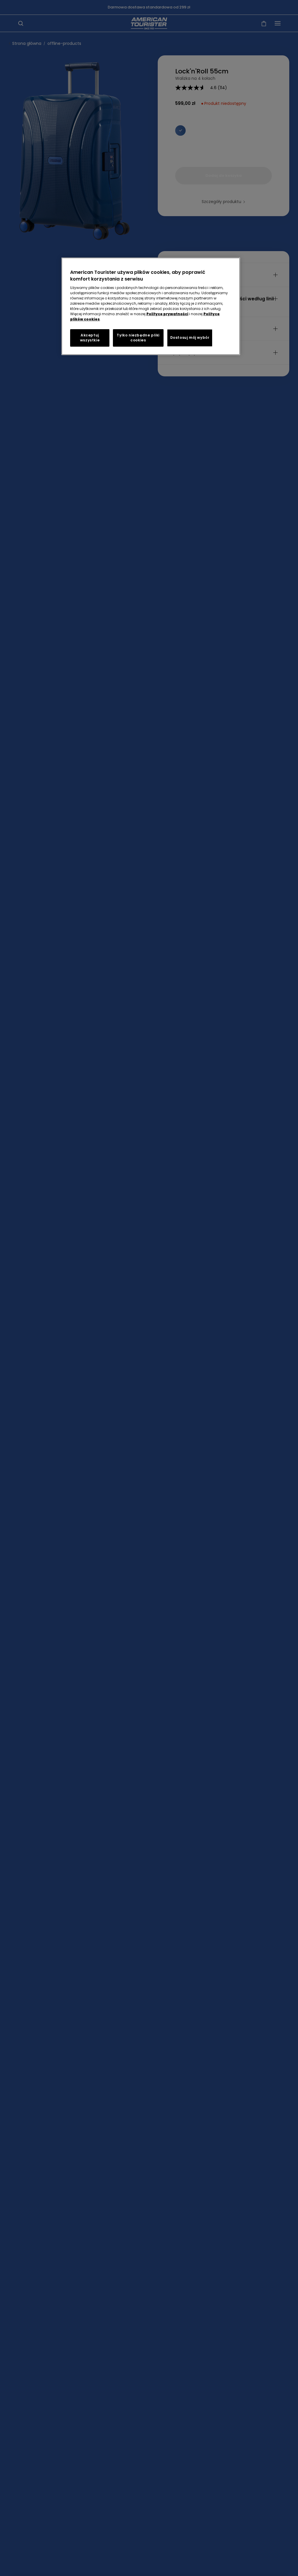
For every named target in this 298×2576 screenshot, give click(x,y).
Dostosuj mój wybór (190, 337)
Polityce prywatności (167, 314)
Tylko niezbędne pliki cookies (138, 338)
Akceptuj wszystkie (90, 338)
